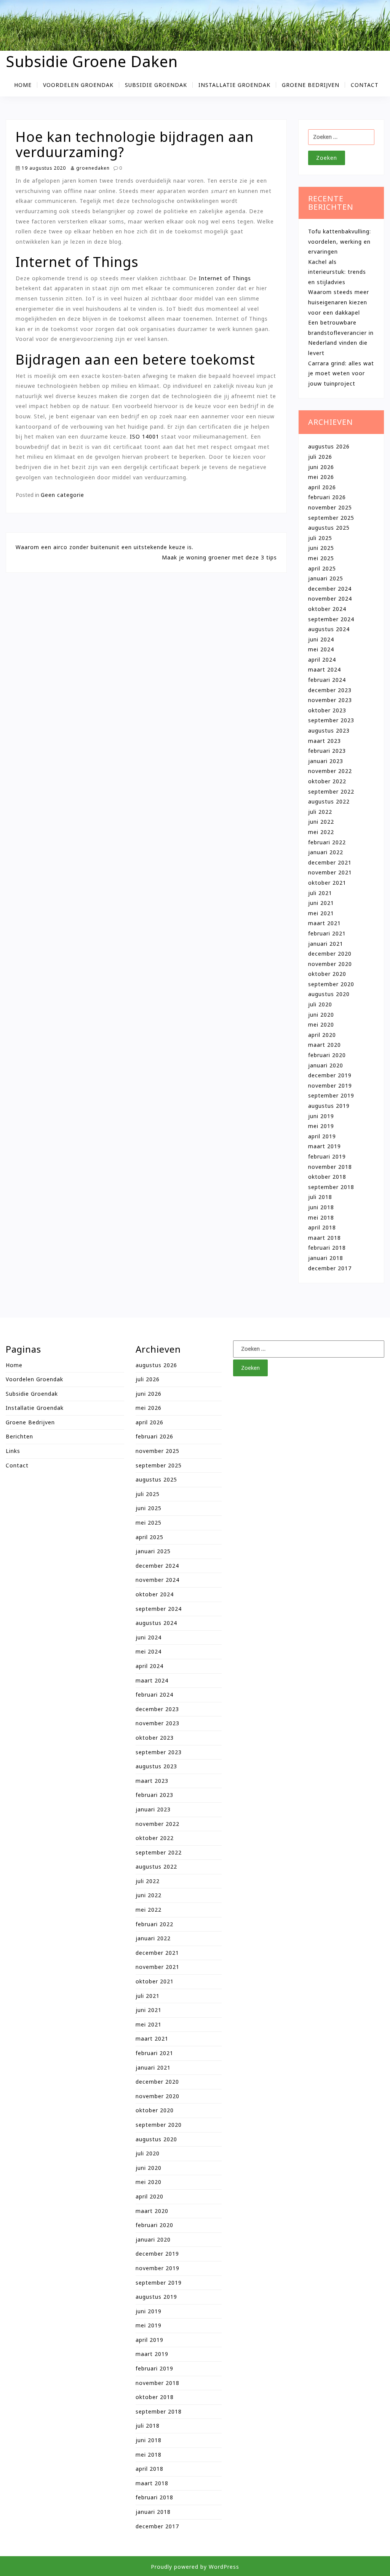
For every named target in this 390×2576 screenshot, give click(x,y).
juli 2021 (320, 893)
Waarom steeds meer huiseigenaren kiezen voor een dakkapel (339, 302)
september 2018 (331, 1187)
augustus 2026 (329, 446)
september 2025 (331, 518)
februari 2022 (327, 842)
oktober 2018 (327, 1177)
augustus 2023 (329, 730)
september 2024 (331, 619)
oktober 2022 (327, 781)
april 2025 (322, 568)
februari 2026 (327, 497)
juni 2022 (321, 822)
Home (23, 85)
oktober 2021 (327, 883)
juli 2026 (320, 457)
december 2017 (330, 1268)
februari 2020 (327, 1055)
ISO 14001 (145, 436)
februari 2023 (327, 751)
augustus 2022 (329, 801)
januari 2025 (326, 578)
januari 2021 (326, 944)
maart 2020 (324, 1045)
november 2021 (330, 872)
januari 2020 (326, 1065)
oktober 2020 (327, 974)
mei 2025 (321, 558)
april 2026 (322, 487)
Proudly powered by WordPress (195, 2567)
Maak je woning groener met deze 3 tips (219, 557)
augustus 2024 (329, 629)
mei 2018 (321, 1217)
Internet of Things (225, 278)
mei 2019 (321, 1126)
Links (13, 1451)
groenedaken (92, 168)
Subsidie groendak (156, 85)
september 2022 (331, 791)
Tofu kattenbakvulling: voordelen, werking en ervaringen (340, 241)
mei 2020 (321, 1024)
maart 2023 (324, 741)
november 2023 (330, 700)
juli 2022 (320, 812)
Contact (365, 85)
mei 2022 (321, 832)
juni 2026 (321, 467)
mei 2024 (321, 649)
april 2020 (322, 1035)
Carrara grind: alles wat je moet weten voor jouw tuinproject (341, 373)
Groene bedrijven (311, 85)
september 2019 (331, 1095)
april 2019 (322, 1136)
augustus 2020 (329, 994)
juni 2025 (321, 548)
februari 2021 (327, 933)
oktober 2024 (327, 609)
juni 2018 (321, 1207)
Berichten (19, 1436)
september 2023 (331, 720)
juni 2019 (321, 1116)
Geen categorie (62, 495)
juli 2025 (320, 538)
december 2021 (330, 862)
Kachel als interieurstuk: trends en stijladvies (337, 272)
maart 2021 (324, 923)
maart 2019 (324, 1146)
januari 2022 (326, 852)
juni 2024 (321, 639)
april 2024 (322, 660)
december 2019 (330, 1075)
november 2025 (330, 507)
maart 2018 (324, 1238)
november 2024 (330, 599)
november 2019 (330, 1086)
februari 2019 (327, 1156)
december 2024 (330, 589)
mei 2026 (321, 477)
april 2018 (322, 1227)
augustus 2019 (329, 1106)
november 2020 (330, 964)
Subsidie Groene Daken (92, 61)
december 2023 (330, 690)
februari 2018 (327, 1248)
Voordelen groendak (78, 85)
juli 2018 (320, 1197)
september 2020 (331, 984)
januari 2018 (326, 1258)
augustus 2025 (329, 528)
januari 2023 (326, 761)
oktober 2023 (327, 710)
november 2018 (330, 1167)
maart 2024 (324, 669)
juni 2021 (321, 903)
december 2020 (330, 954)
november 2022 (330, 771)
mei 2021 (321, 913)
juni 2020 (321, 1015)
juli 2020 (320, 1004)
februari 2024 (327, 680)
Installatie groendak (234, 85)
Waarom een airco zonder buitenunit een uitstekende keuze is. (105, 547)
